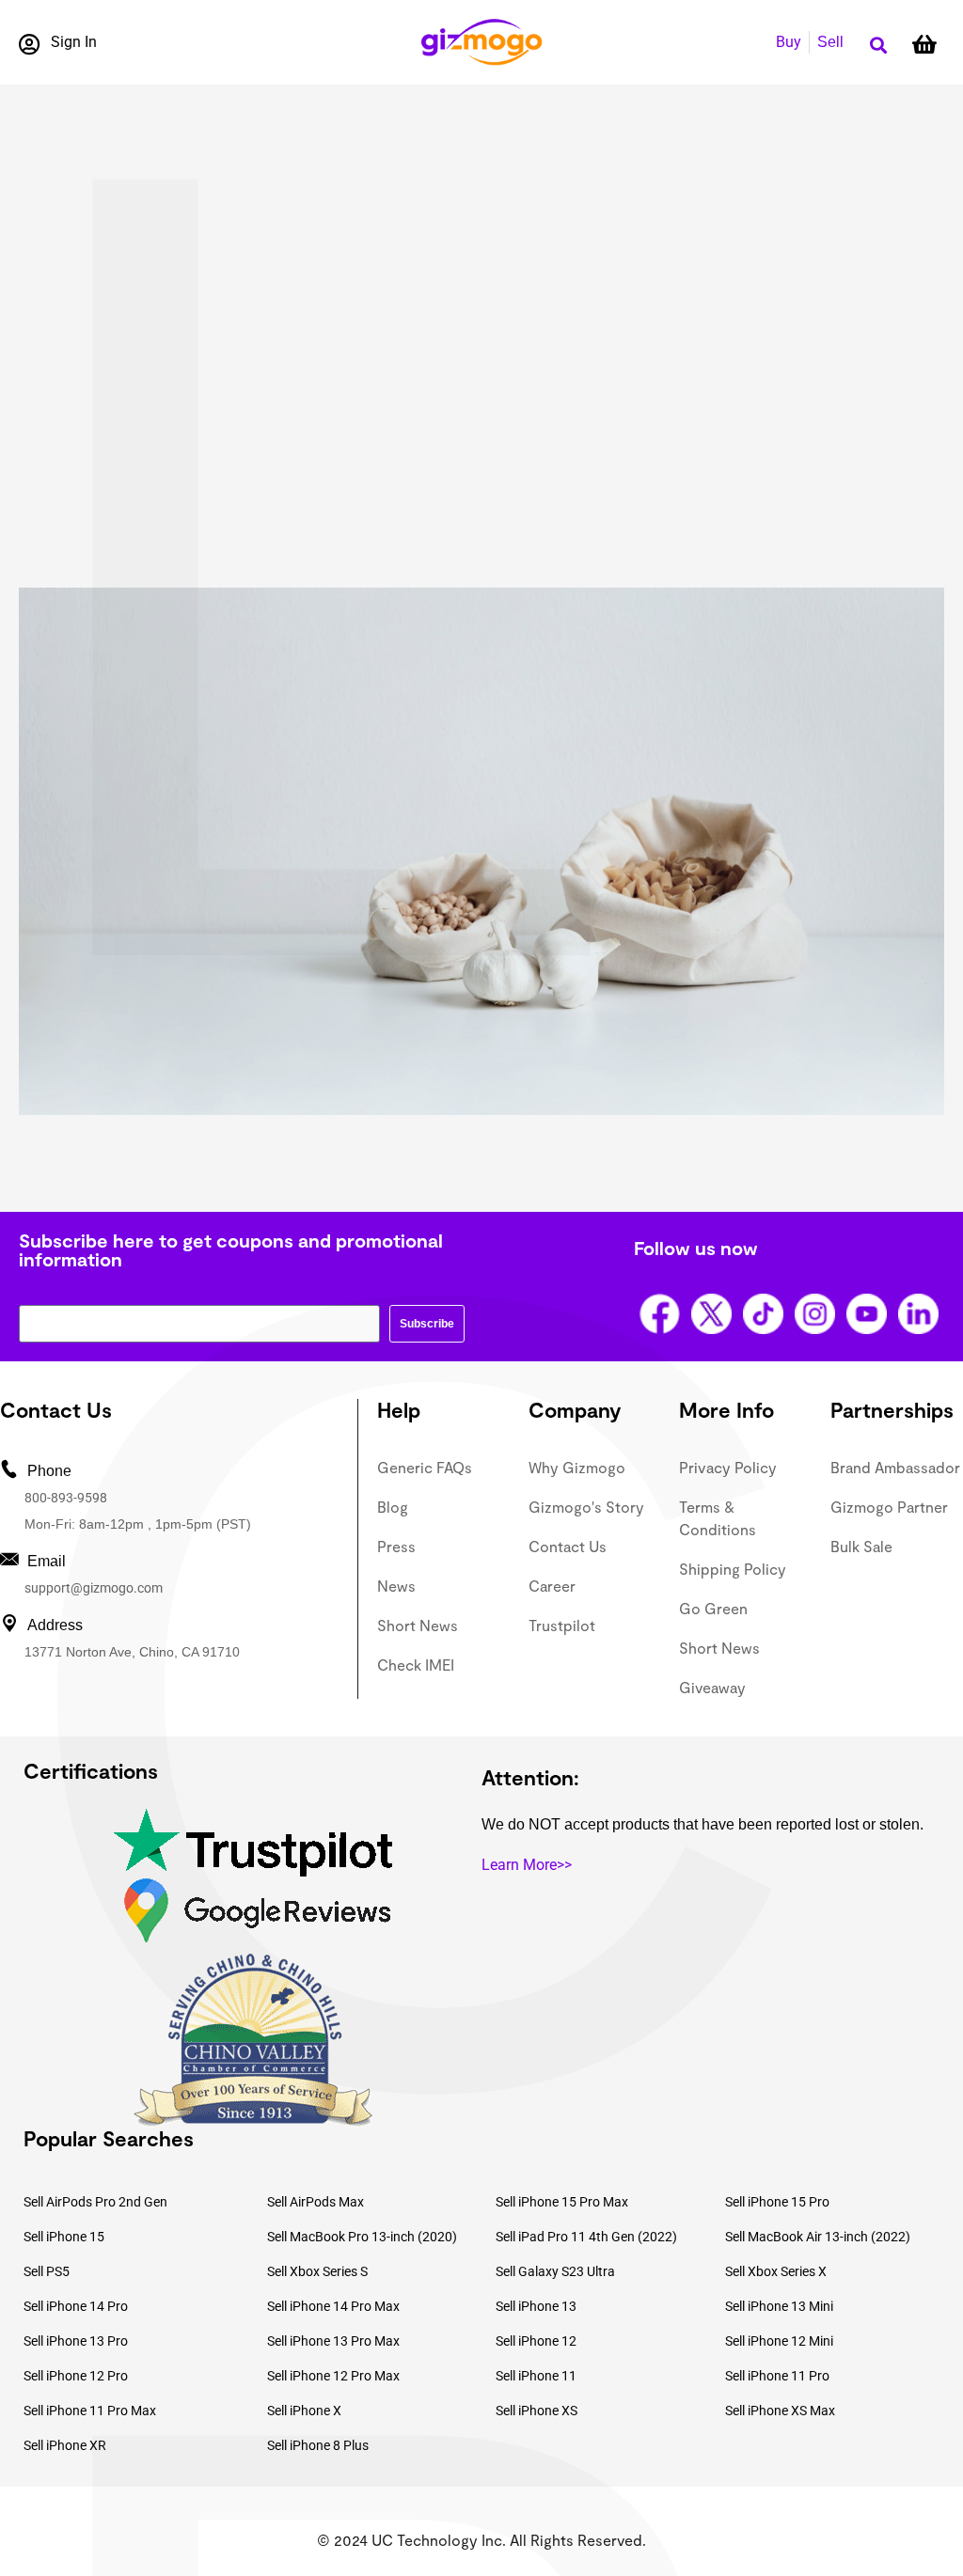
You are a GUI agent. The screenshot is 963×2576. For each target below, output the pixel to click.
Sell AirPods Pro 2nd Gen (95, 2202)
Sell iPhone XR (65, 2445)
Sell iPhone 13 (536, 2306)
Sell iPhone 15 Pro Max (562, 2202)
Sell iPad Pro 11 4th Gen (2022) (586, 2237)
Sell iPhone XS (537, 2411)
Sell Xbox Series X (776, 2271)
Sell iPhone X (304, 2411)
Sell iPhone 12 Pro (76, 2376)
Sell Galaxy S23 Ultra (555, 2271)
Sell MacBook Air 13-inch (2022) (818, 2237)
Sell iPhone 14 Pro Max (333, 2306)
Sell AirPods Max (316, 2202)
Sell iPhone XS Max (780, 2411)
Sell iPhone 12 (536, 2341)
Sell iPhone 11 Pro (777, 2376)
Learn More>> (527, 1865)
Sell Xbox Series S (317, 2271)
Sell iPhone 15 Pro (777, 2202)
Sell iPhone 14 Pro (76, 2306)
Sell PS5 (47, 2271)
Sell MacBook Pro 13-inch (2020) (362, 2237)
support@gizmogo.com (94, 1588)
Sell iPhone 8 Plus (318, 2445)
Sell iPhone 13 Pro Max (333, 2341)
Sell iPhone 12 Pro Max (333, 2376)
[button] (878, 46)
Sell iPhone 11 (536, 2376)
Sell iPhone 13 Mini (779, 2306)
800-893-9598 (66, 1498)
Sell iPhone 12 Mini (779, 2341)
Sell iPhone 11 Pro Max (90, 2411)
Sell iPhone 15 (64, 2237)
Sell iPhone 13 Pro (76, 2341)
